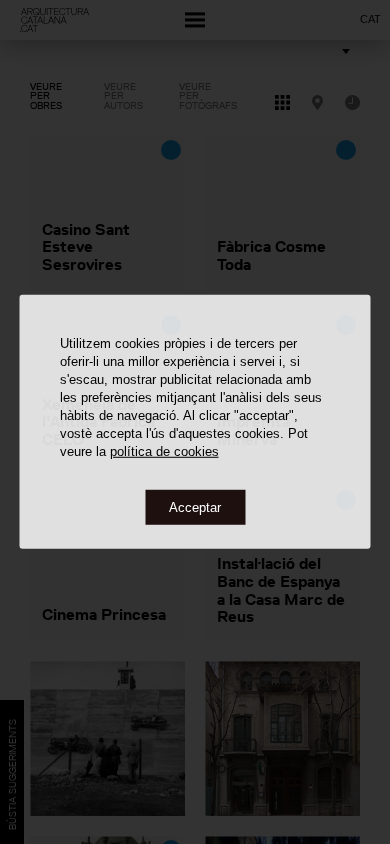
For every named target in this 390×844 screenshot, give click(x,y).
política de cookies (164, 450)
